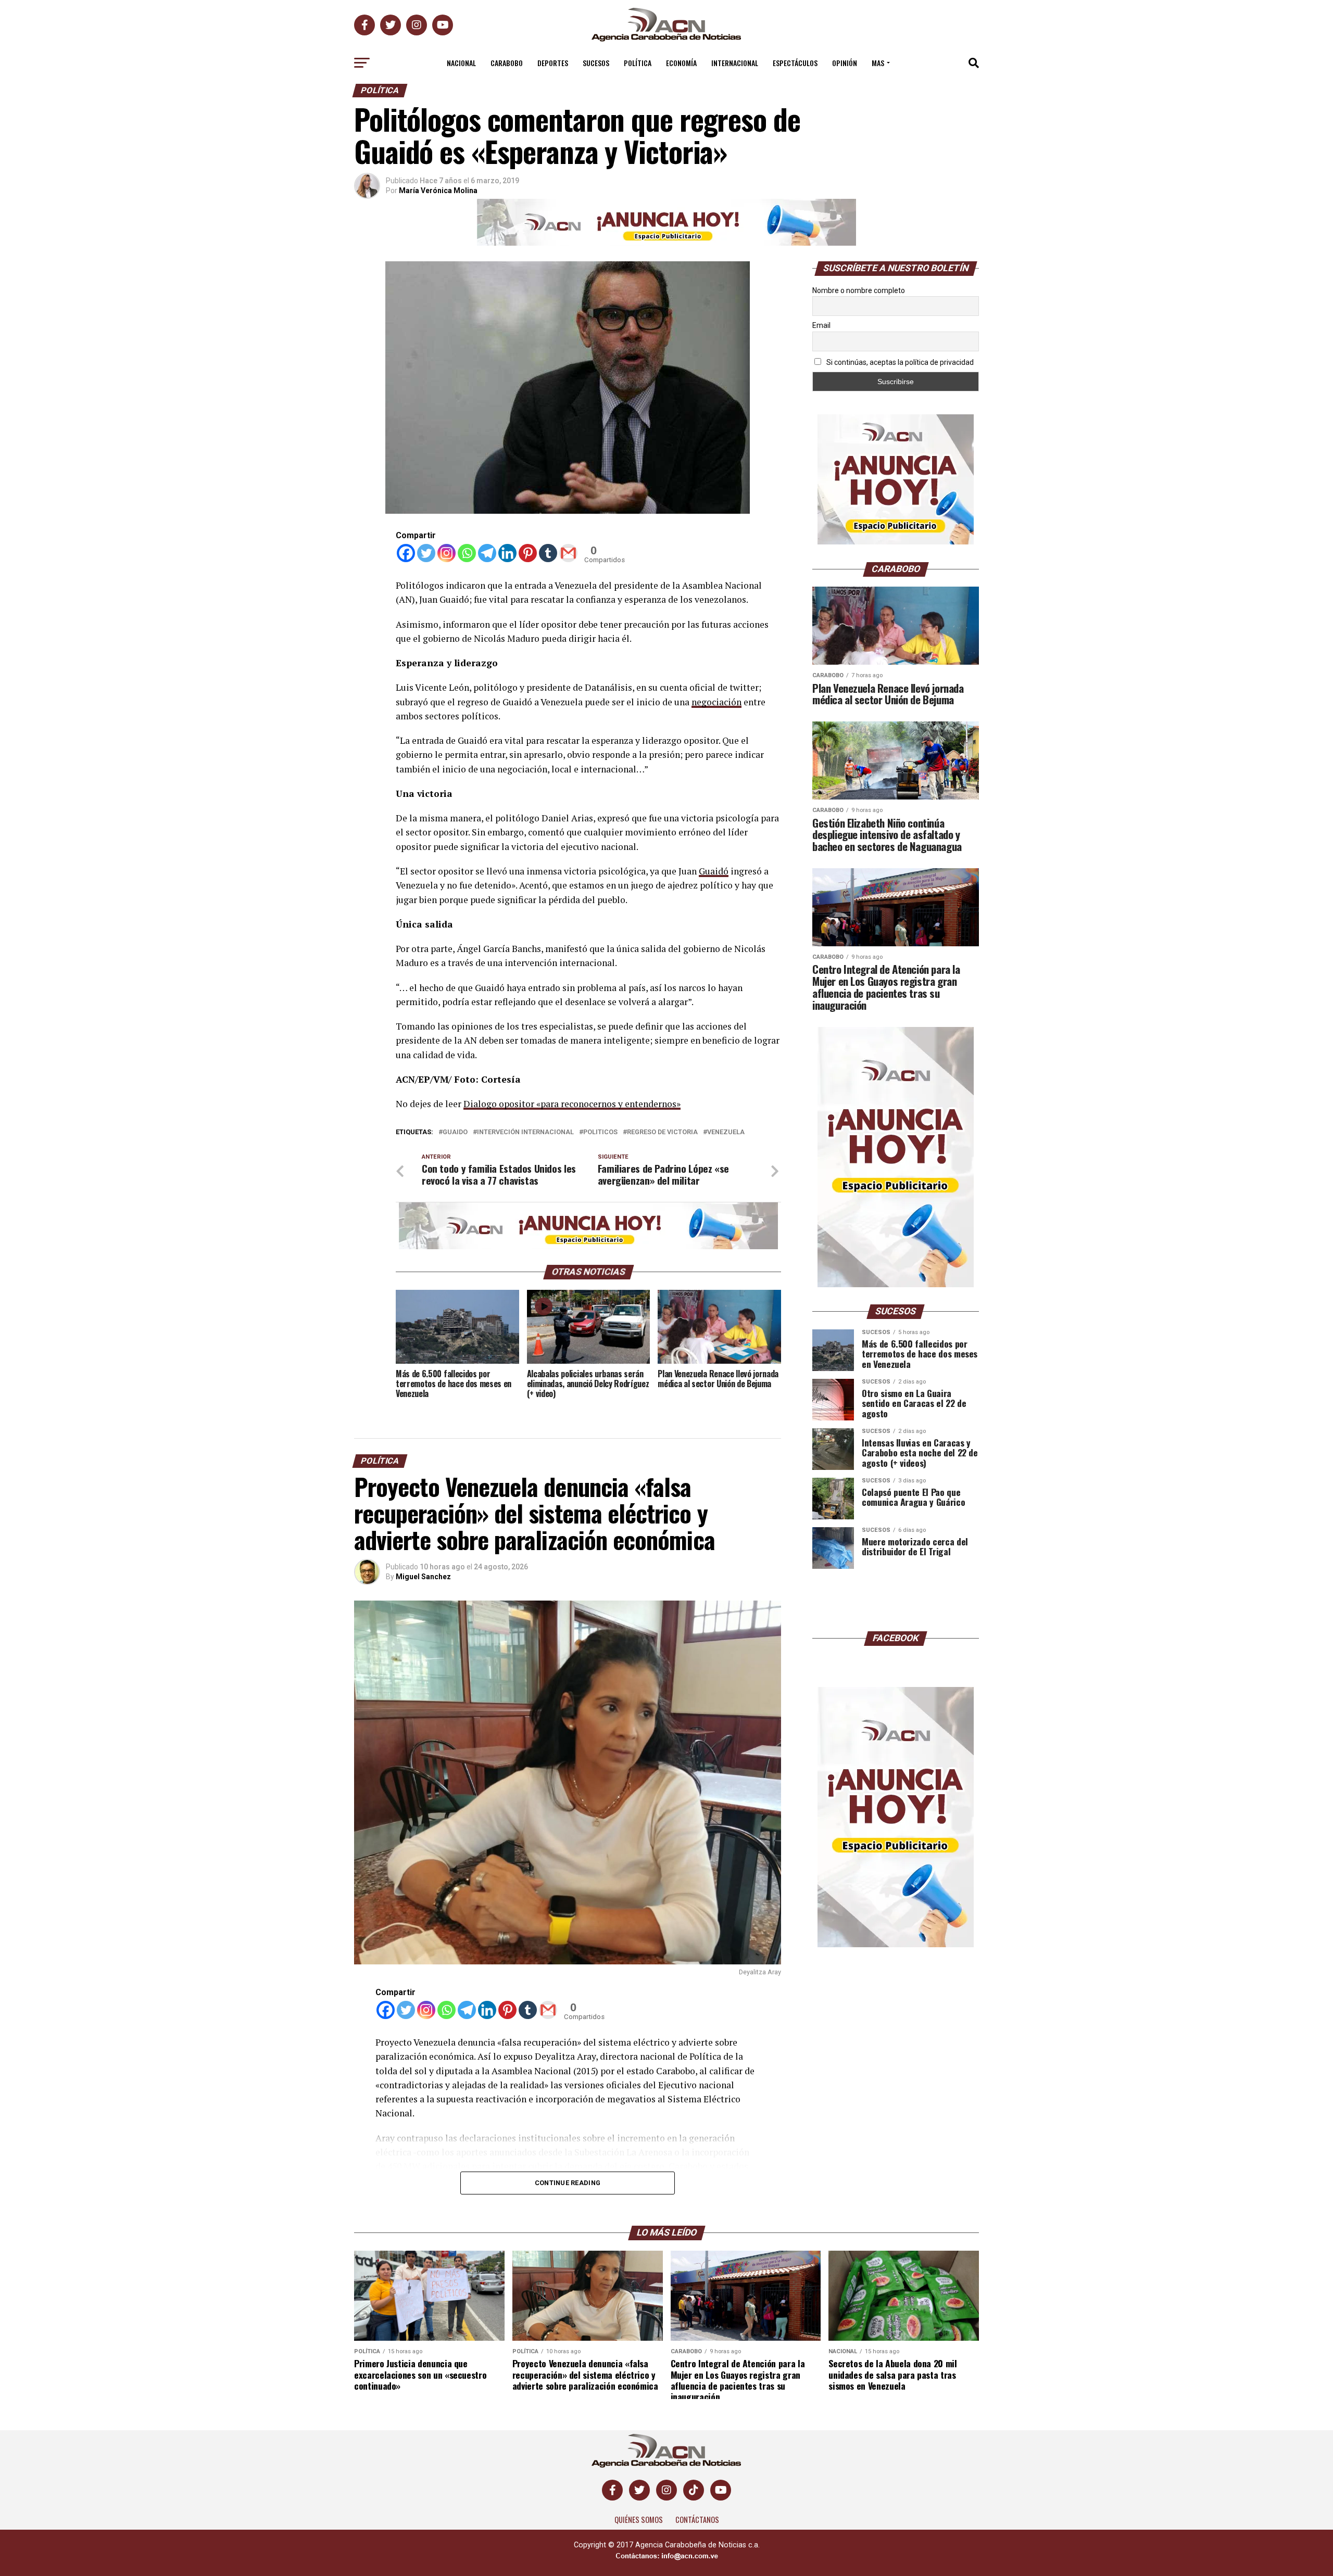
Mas (878, 63)
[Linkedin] (507, 553)
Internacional (735, 63)
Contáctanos (697, 2520)
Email (821, 325)
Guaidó (714, 871)
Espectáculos (795, 63)
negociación (716, 702)
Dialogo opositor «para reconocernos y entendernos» (572, 1104)
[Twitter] (426, 553)
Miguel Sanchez (423, 1577)
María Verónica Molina (438, 191)
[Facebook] (406, 553)
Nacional (461, 63)
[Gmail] (568, 553)
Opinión (845, 63)
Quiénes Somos (639, 2520)
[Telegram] (487, 553)
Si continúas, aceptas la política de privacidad (899, 362)
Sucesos (596, 63)
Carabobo (507, 63)
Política (638, 63)
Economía (681, 63)
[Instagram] (447, 553)
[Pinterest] (528, 553)
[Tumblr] (548, 553)
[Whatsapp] (467, 553)
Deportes (553, 63)
